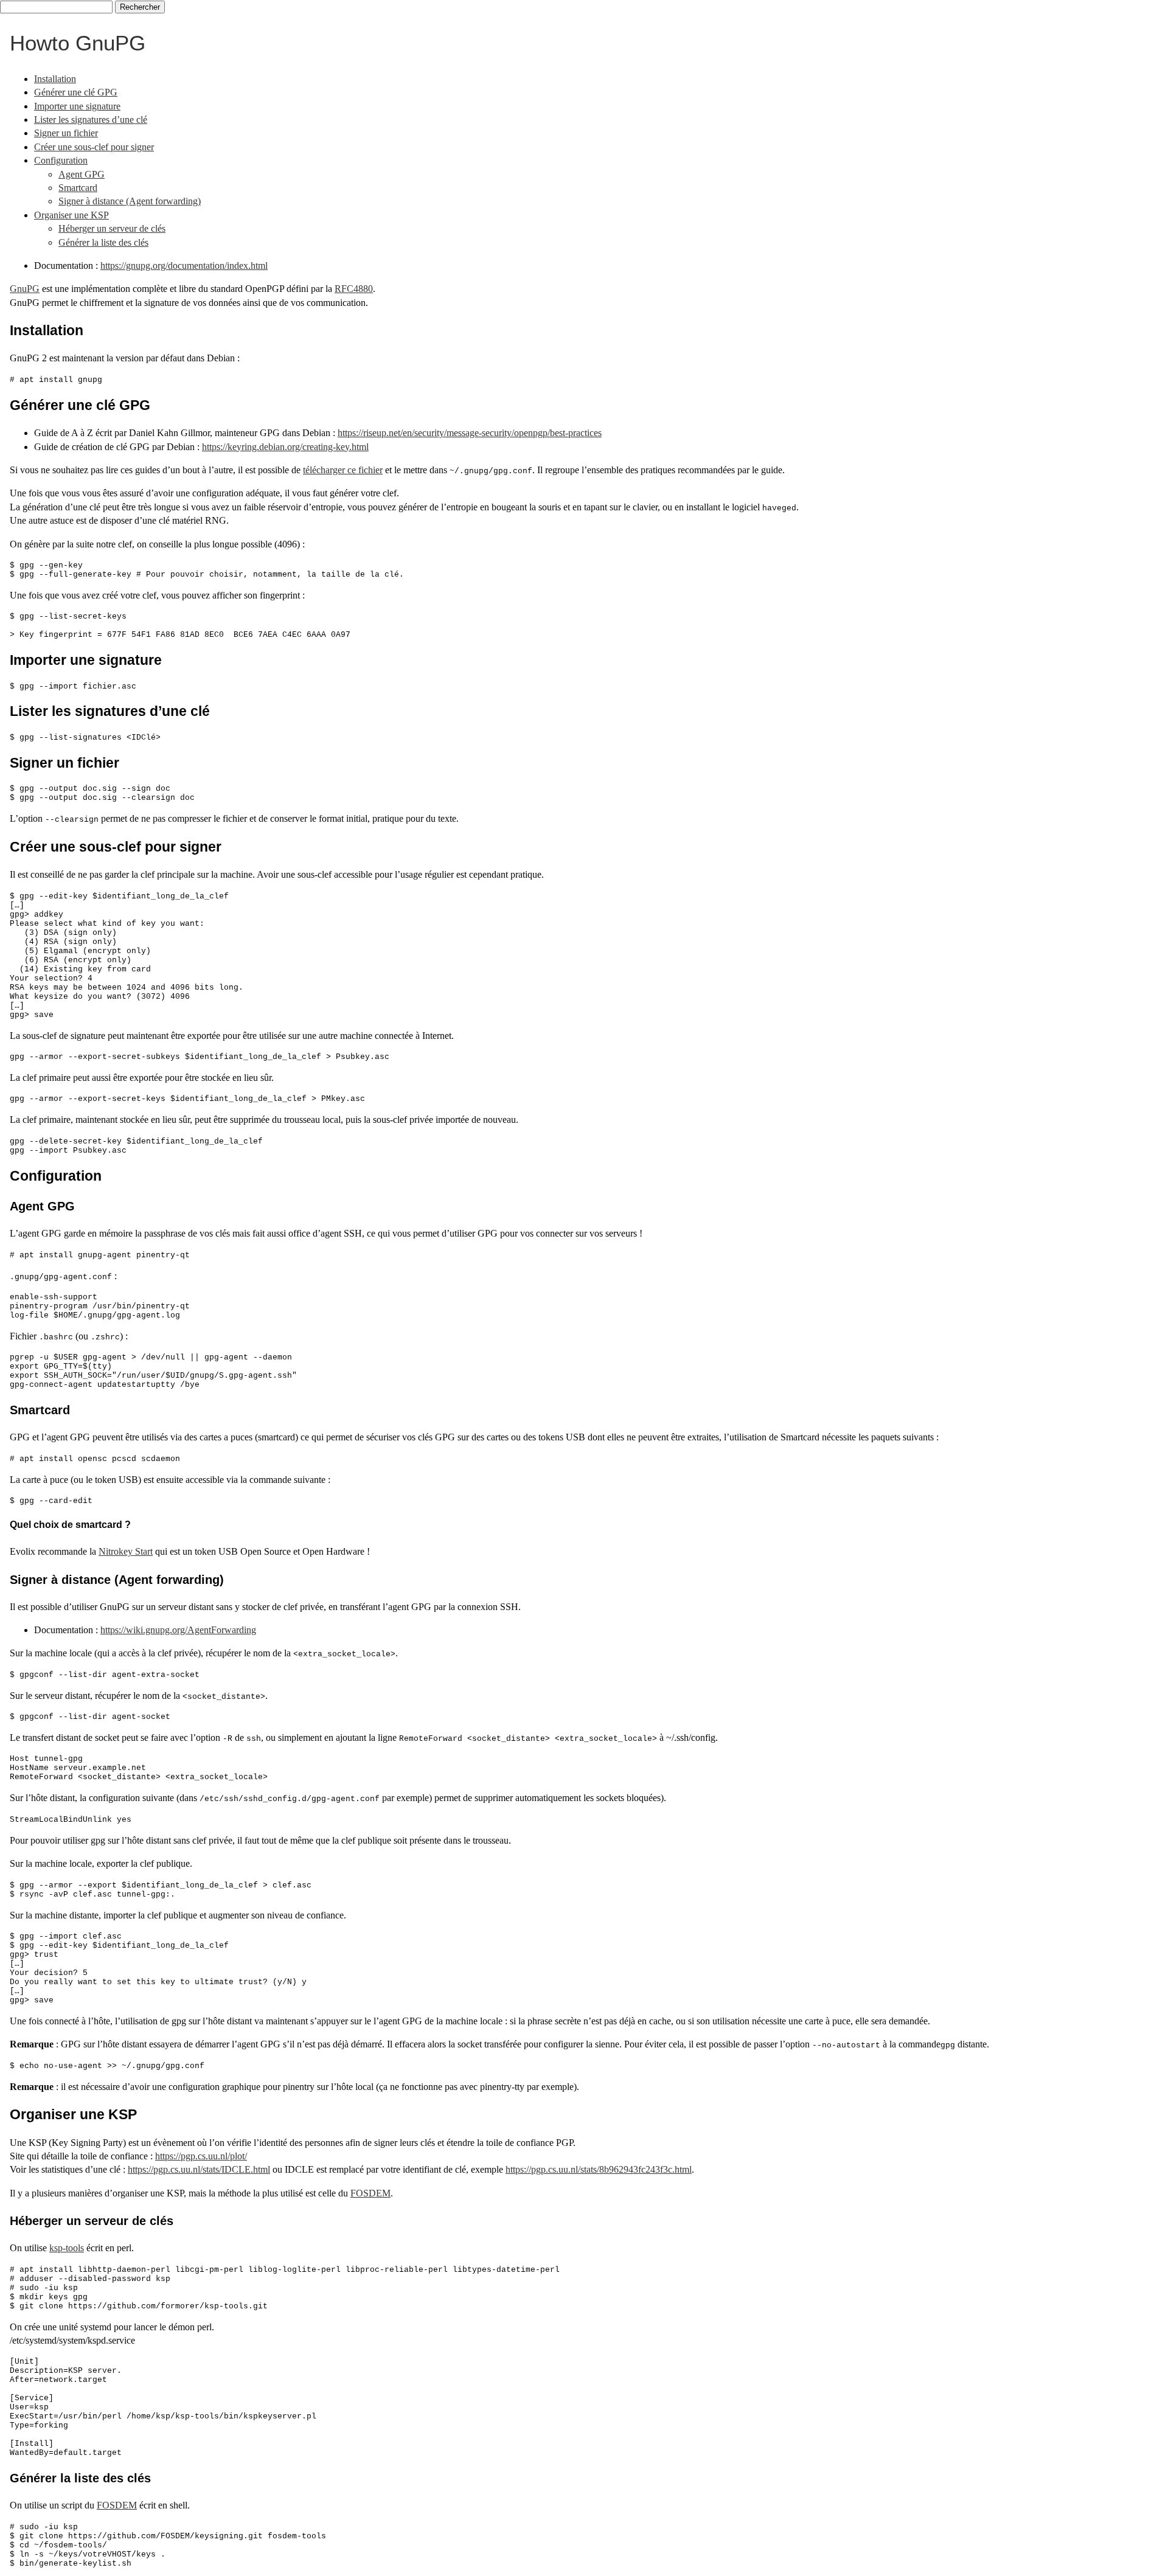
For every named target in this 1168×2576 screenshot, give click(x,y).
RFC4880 (354, 289)
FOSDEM (370, 2193)
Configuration (61, 160)
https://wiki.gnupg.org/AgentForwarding (178, 1630)
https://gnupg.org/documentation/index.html (184, 266)
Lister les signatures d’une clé (91, 120)
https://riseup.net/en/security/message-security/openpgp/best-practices (470, 433)
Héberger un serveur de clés (112, 228)
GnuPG (25, 289)
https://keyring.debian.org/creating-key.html (285, 447)
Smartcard (78, 188)
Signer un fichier (66, 133)
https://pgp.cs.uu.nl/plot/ (201, 2156)
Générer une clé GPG (76, 92)
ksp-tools (67, 2248)
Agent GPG (82, 174)
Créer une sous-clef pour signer (94, 147)
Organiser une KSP (71, 215)
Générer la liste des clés (103, 242)
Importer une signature (77, 106)
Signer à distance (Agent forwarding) (130, 201)
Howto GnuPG (78, 43)
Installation (55, 79)
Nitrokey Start (126, 1551)
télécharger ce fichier (343, 470)
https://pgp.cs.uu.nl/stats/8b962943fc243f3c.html (599, 2169)
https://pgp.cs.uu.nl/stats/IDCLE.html (199, 2169)
